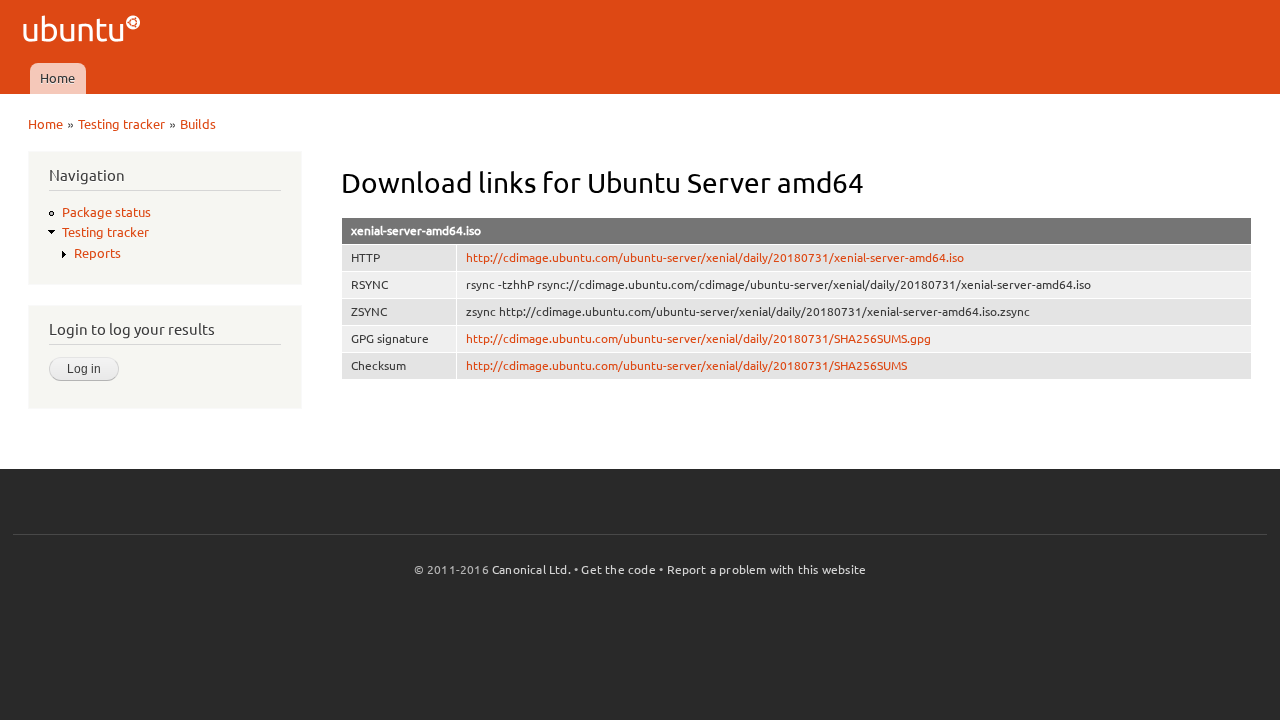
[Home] (84, 31)
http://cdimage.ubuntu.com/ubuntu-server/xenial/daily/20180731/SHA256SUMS (686, 365)
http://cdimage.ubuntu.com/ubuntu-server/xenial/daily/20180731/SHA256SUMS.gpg (698, 338)
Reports (97, 253)
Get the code (618, 569)
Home (57, 78)
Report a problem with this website (767, 569)
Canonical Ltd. (531, 569)
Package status (106, 212)
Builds (198, 124)
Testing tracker (121, 124)
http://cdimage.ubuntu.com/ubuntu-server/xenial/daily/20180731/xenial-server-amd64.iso (715, 257)
